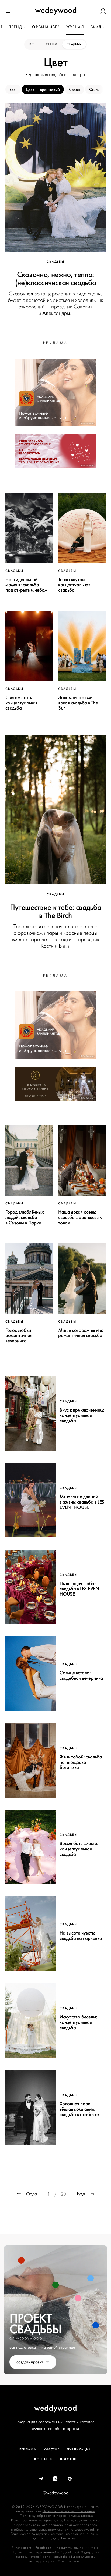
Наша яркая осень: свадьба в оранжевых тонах (80, 1217)
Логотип (68, 2459)
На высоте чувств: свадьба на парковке (81, 1936)
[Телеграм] (41, 2479)
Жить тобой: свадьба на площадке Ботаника (81, 1762)
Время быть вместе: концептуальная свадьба (79, 1849)
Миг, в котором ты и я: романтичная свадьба (81, 1333)
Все (33, 44)
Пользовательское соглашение (69, 2511)
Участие (52, 2449)
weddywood (56, 2408)
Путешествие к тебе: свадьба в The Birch (56, 911)
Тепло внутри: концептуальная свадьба (74, 585)
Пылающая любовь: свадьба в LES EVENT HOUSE (80, 1589)
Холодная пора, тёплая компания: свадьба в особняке (79, 2109)
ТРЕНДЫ (18, 27)
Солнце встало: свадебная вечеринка (81, 1675)
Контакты (43, 2459)
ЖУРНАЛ (75, 27)
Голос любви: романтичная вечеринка (19, 1336)
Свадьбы (74, 44)
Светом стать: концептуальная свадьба (22, 703)
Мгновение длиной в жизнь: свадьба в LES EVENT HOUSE (82, 1502)
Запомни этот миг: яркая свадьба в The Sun (78, 703)
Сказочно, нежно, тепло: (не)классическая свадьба (56, 278)
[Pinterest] (70, 2479)
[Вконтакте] (55, 2479)
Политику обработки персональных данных (57, 2516)
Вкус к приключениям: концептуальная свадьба (82, 1415)
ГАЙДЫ (98, 27)
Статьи (51, 44)
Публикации (79, 2449)
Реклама (28, 2449)
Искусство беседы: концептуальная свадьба (78, 2022)
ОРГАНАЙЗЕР (46, 27)
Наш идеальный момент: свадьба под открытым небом (26, 585)
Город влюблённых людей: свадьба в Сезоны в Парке (25, 1217)
